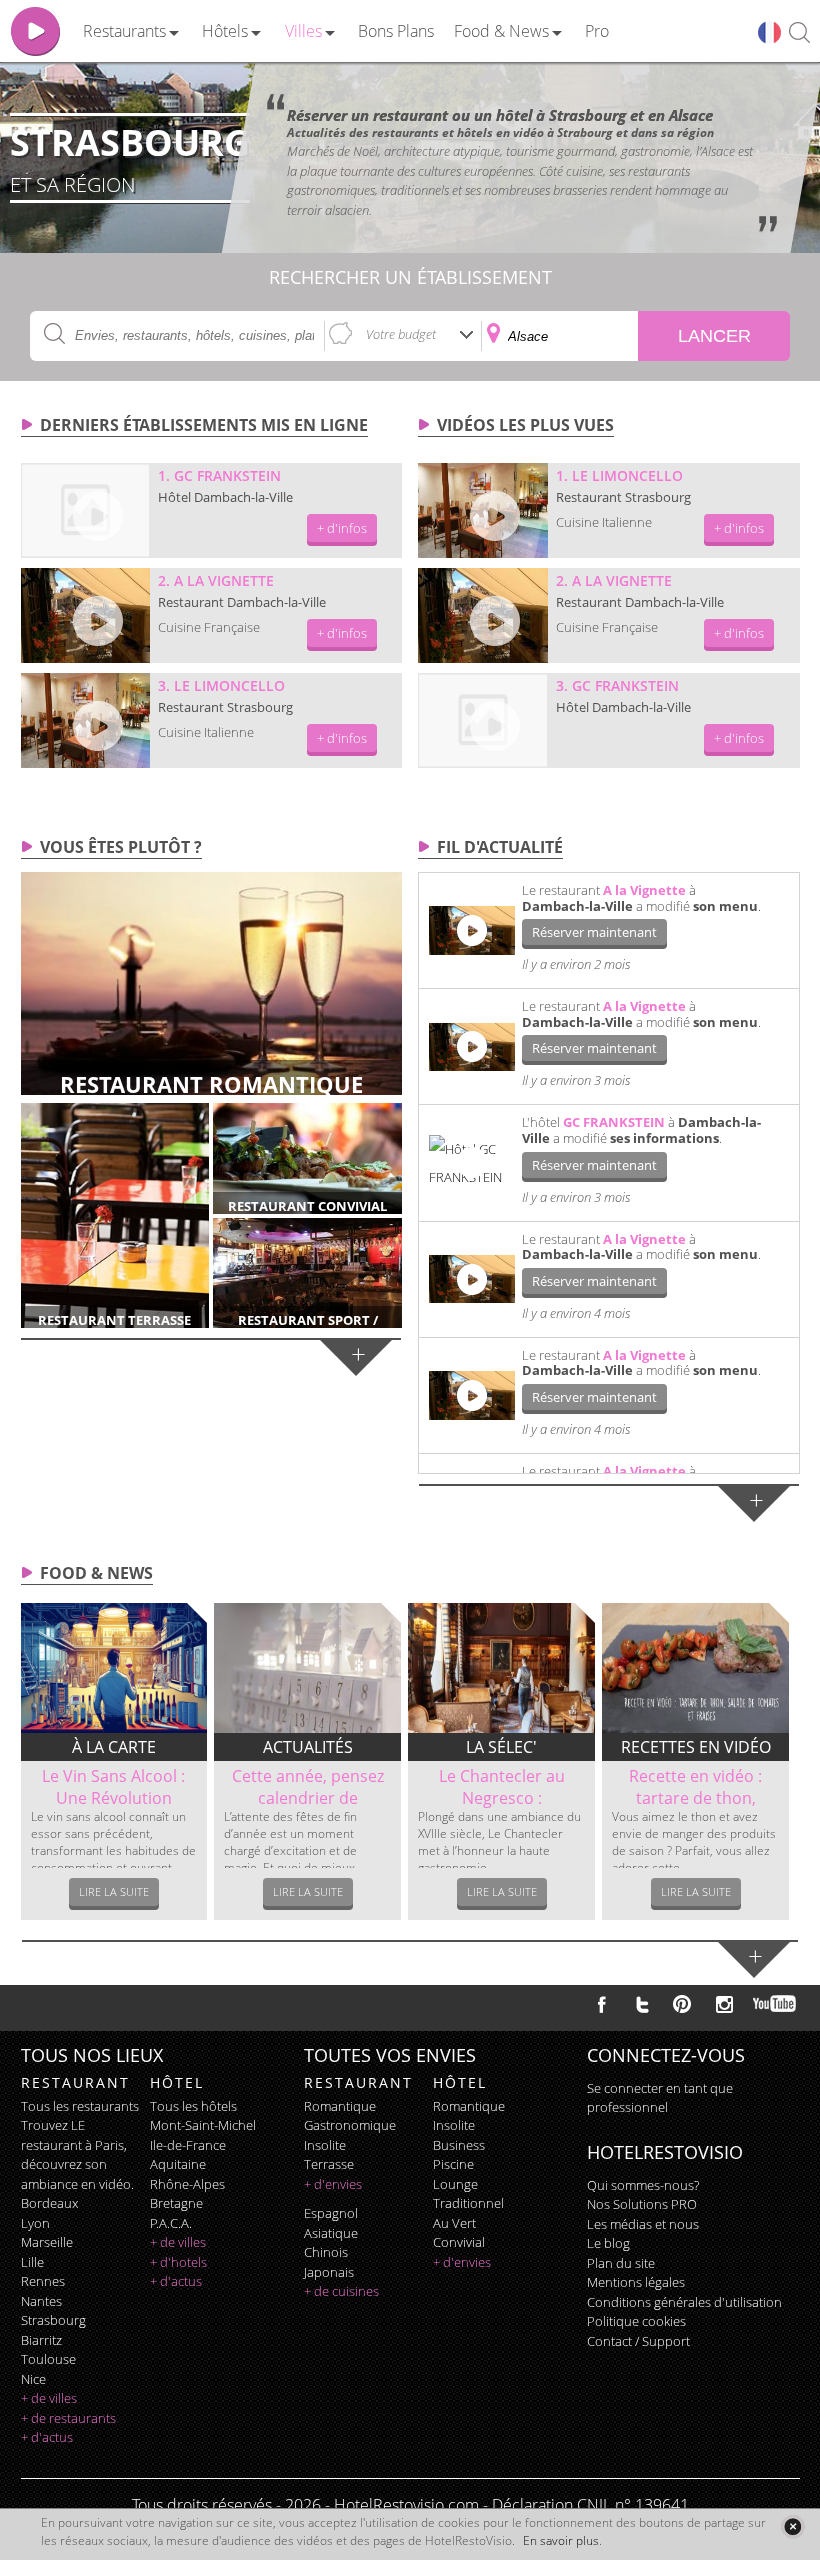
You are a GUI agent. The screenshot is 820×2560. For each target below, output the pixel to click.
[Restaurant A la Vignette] (472, 930)
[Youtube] (775, 2004)
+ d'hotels (178, 2262)
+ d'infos (342, 528)
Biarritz (41, 2340)
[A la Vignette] (86, 615)
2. (216, 580)
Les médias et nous (643, 2224)
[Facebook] (602, 2004)
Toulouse (48, 2359)
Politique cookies (636, 2321)
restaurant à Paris (72, 2145)
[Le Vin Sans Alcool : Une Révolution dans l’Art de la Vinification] (114, 1668)
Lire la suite (114, 1891)
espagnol (331, 2213)
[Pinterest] (682, 2004)
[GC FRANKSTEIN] (86, 510)
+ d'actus (47, 2437)
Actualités (308, 1747)
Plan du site (621, 2263)
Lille (32, 2262)
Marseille (47, 2242)
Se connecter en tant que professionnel (660, 2098)
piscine (453, 2164)
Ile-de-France (188, 2145)
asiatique (331, 2233)
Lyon (35, 2223)
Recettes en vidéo (696, 1747)
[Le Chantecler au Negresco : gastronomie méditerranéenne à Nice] (501, 1668)
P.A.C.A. (171, 2223)
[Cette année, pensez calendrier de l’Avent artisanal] (307, 1668)
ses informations (664, 1138)
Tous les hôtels (193, 2106)
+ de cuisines (341, 2291)
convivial (459, 2242)
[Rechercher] (799, 33)
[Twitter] (642, 2004)
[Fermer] (792, 2526)
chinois (326, 2252)
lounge (455, 2184)
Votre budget (401, 334)
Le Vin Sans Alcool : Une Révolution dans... (113, 1798)
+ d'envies (333, 2184)
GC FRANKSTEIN (614, 1122)
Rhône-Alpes (187, 2184)
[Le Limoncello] (86, 720)
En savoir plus (561, 2540)
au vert (454, 2223)
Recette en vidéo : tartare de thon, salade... (695, 1798)
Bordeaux (49, 2203)
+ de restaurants (68, 2418)
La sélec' (501, 1747)
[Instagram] (724, 2007)
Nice (33, 2379)
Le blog (608, 2243)
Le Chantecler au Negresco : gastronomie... (502, 1798)
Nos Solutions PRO (642, 2204)
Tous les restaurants (80, 2106)
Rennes (43, 2281)
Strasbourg (53, 2320)
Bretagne (176, 2203)
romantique (340, 2106)
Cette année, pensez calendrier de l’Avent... (308, 1798)
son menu (725, 906)
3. (221, 685)
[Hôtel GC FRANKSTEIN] (472, 1163)
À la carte (114, 1747)
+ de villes (49, 2398)
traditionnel (468, 2203)
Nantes (41, 2301)
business (459, 2145)
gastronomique (350, 2125)
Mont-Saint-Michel (203, 2125)
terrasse (329, 2164)
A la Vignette (644, 890)
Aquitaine (178, 2164)
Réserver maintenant (594, 932)
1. (219, 475)
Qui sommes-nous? (643, 2185)
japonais (329, 2272)
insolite (325, 2145)
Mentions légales (636, 2282)
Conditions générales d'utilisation (684, 2302)
